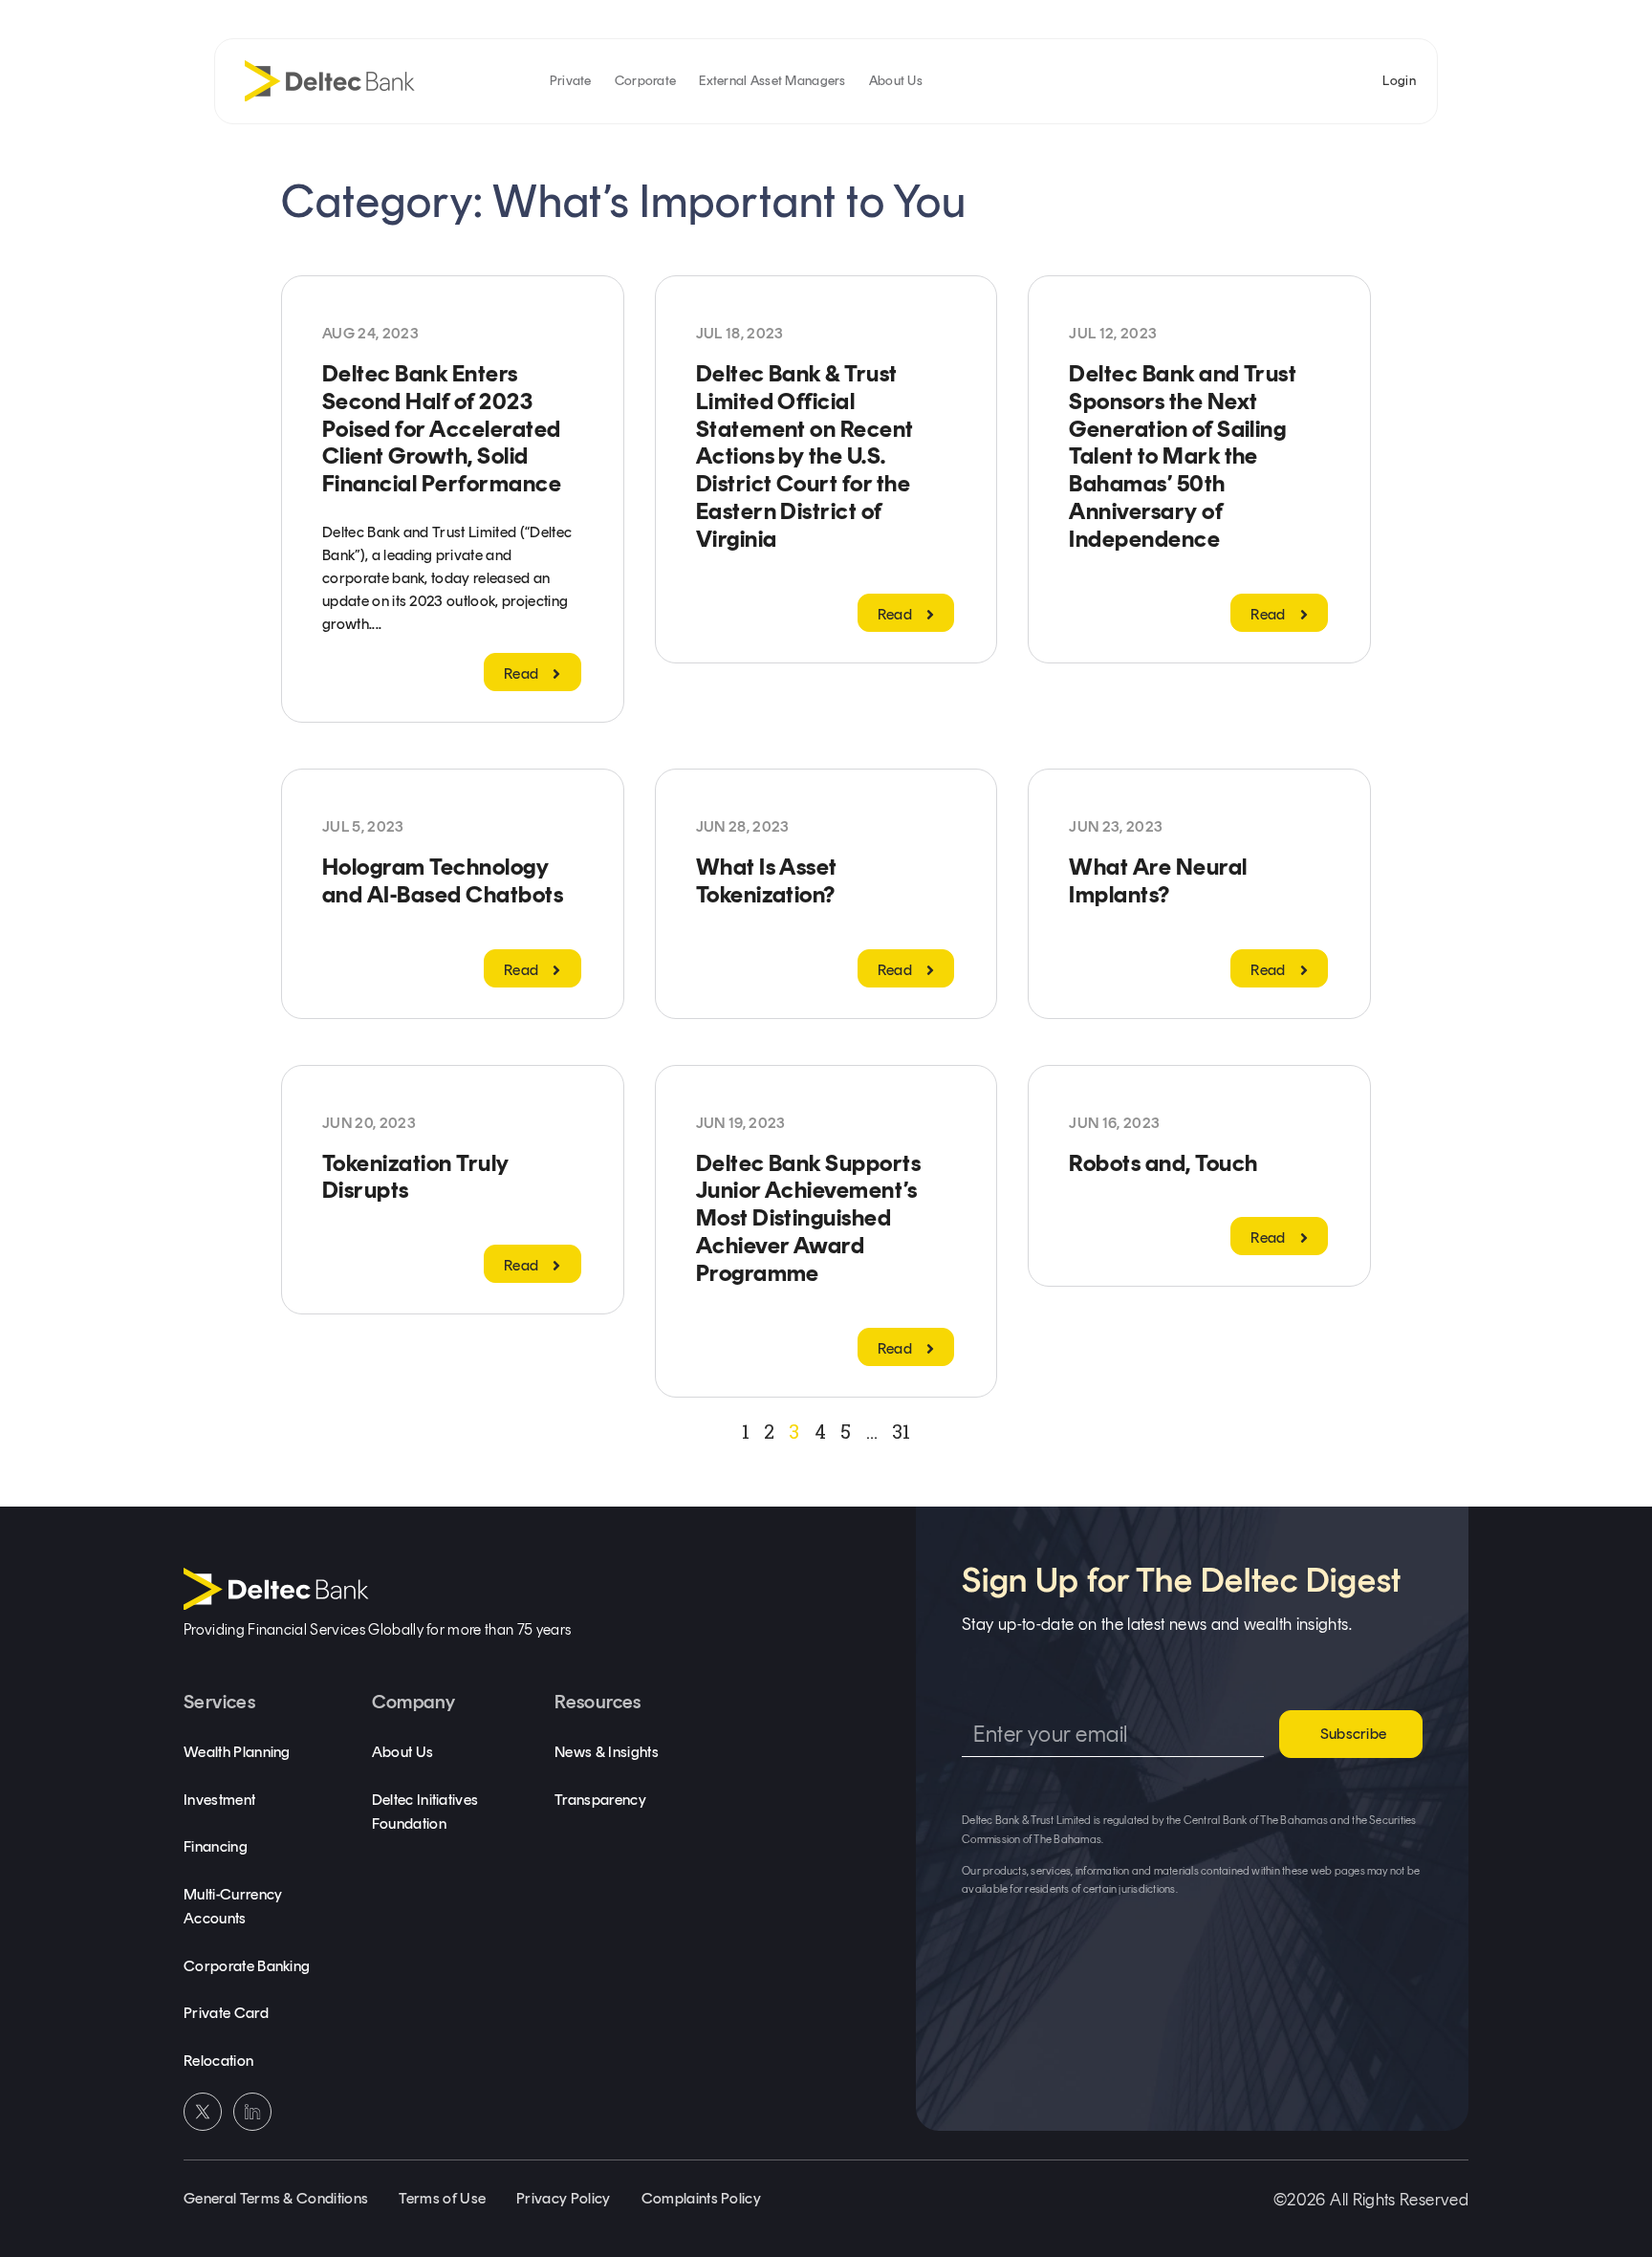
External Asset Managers (772, 81)
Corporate (646, 81)
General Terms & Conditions (276, 2198)
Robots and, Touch (1163, 1163)
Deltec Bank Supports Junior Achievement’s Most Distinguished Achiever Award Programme (809, 1218)
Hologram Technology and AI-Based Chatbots (443, 880)
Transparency (600, 1800)
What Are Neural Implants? (1158, 880)
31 (901, 1431)
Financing (216, 1846)
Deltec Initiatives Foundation (425, 1812)
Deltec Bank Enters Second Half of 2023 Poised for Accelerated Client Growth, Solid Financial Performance (442, 428)
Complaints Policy (701, 2198)
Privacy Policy (563, 2198)
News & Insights (607, 1752)
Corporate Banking (247, 1966)
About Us (896, 81)
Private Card (226, 2013)
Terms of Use (442, 2198)
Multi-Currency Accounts (233, 1907)
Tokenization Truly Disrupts (416, 1177)
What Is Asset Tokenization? (767, 880)
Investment (219, 1800)
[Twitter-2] (203, 2112)
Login (1399, 81)
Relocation (218, 2061)
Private (571, 81)
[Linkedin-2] (252, 2112)
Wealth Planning (237, 1752)
